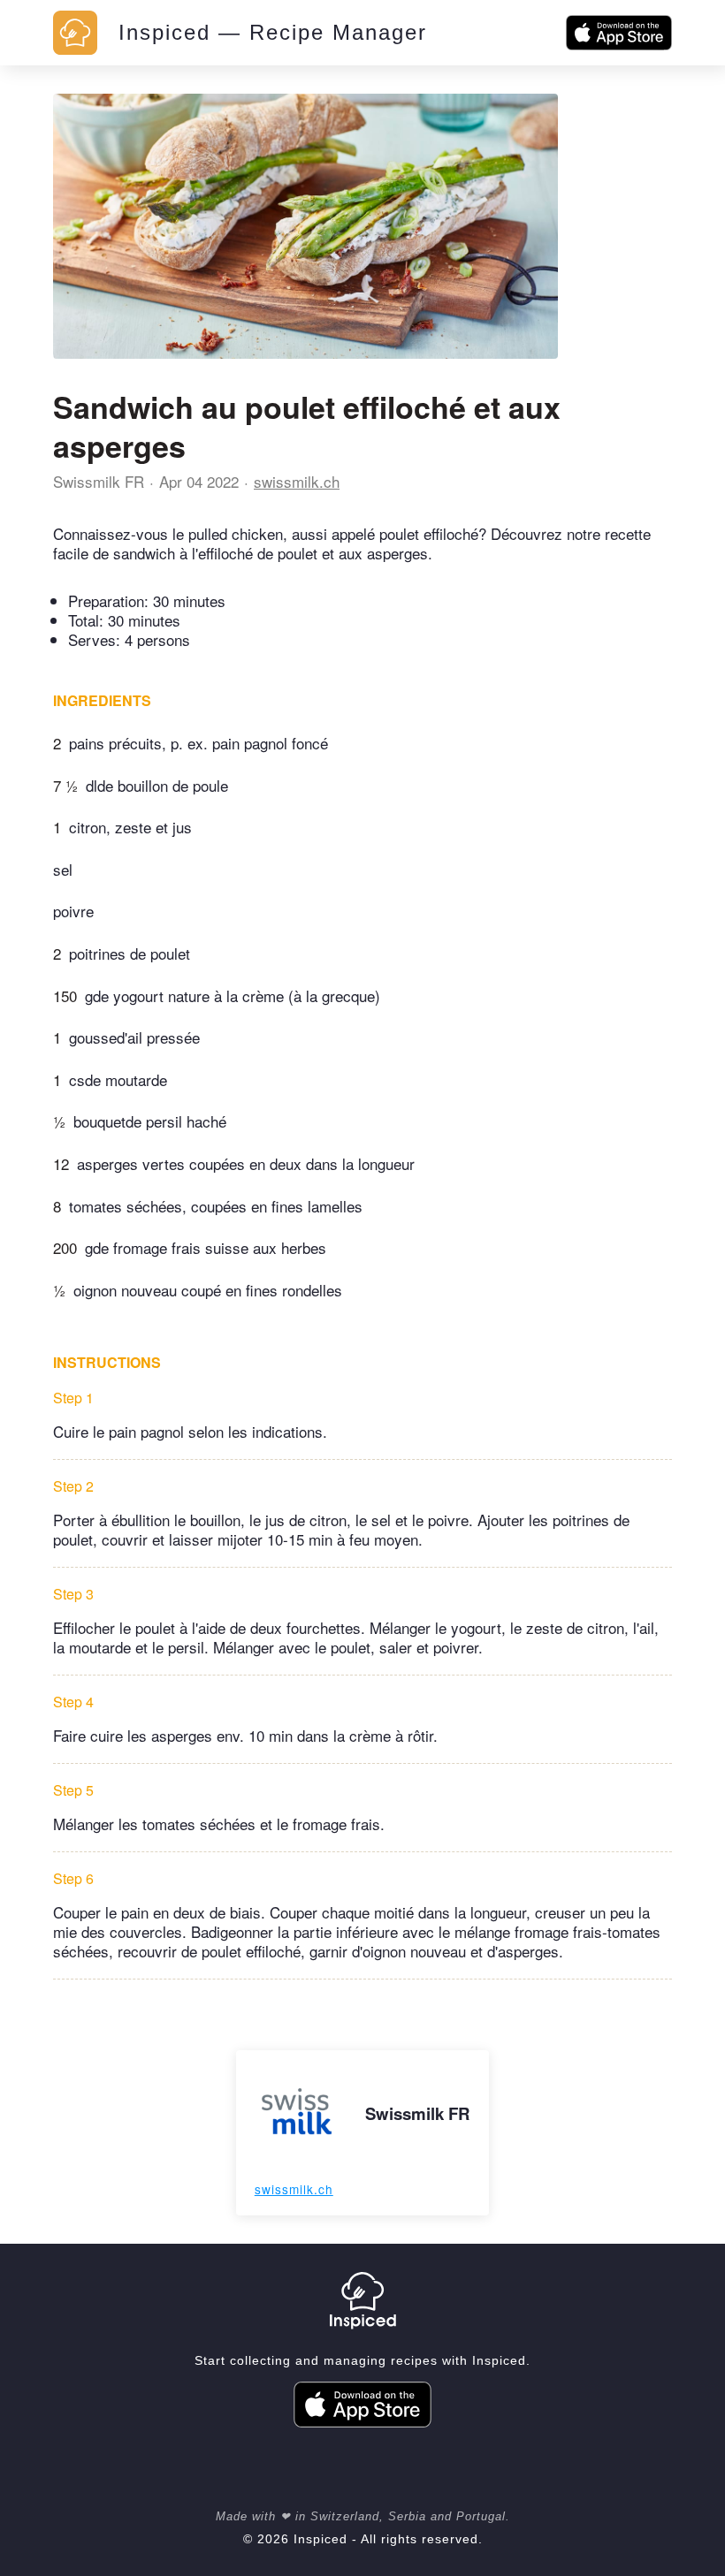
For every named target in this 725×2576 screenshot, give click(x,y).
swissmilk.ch (297, 481)
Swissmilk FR (99, 481)
